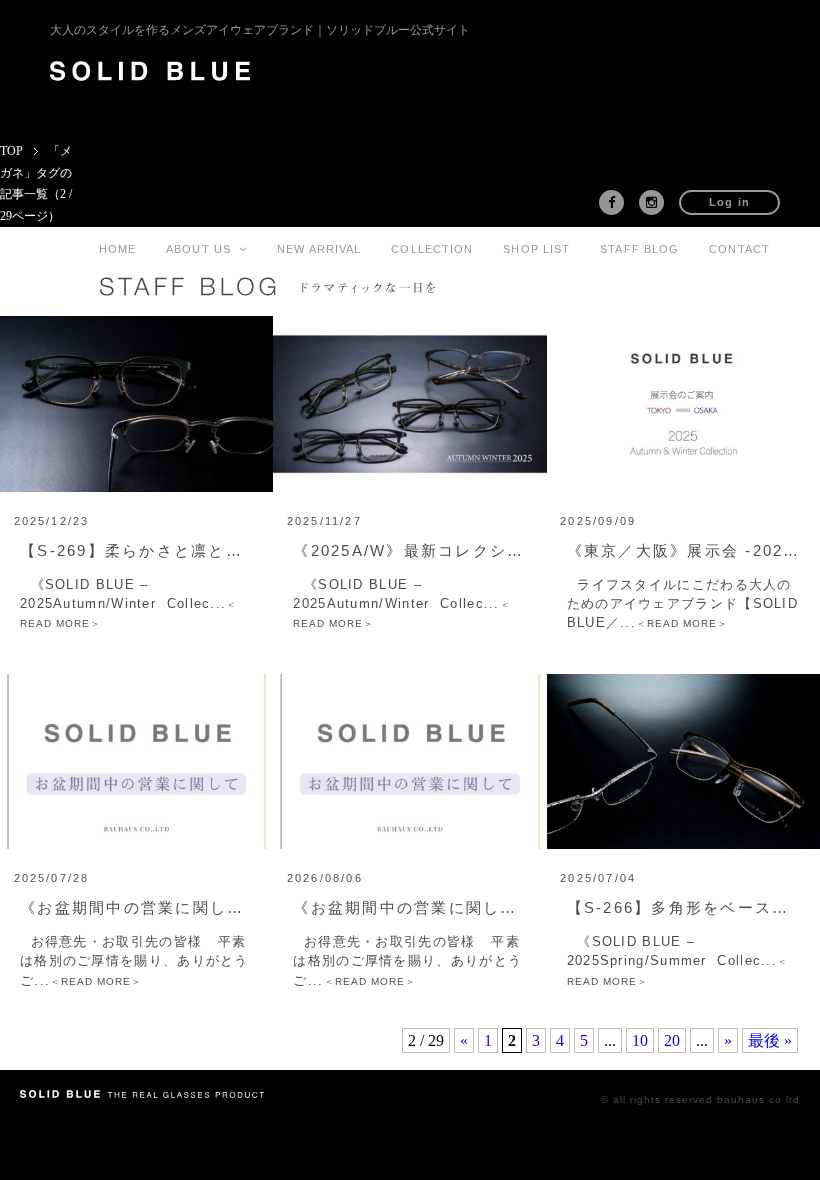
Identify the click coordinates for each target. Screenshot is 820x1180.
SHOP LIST (536, 249)
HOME (117, 249)
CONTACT (739, 249)
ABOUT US (202, 249)
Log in (730, 202)
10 (640, 1040)
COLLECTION (432, 249)
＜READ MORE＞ (682, 623)
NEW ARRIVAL (319, 249)
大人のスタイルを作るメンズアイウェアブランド (260, 30)
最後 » (770, 1040)
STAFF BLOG (639, 249)
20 (672, 1040)
